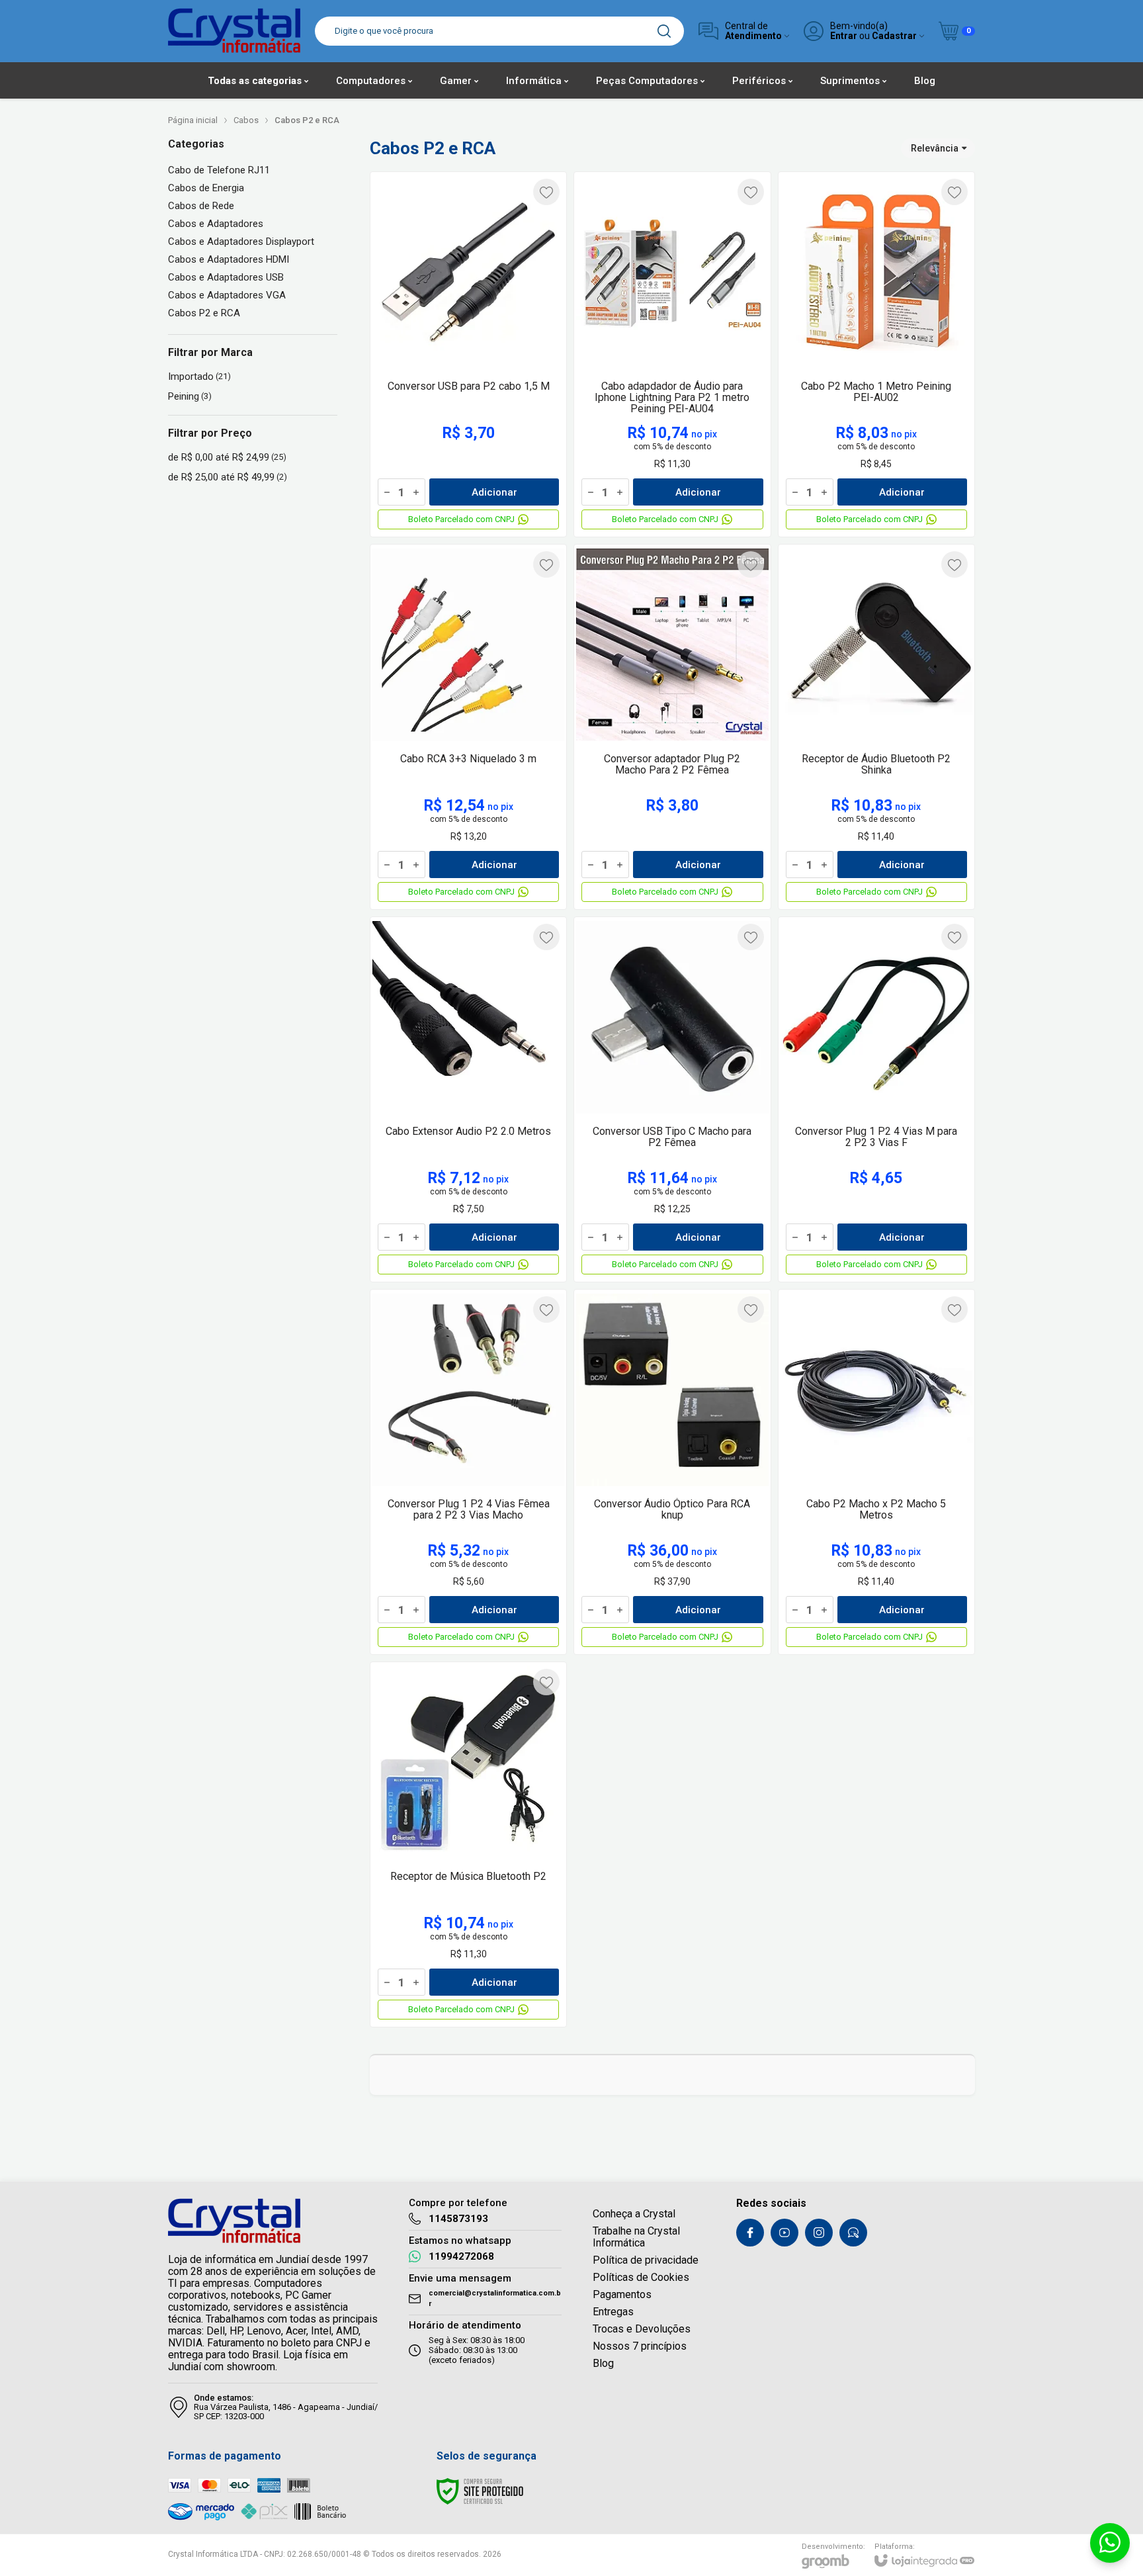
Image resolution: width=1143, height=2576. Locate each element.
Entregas (613, 2312)
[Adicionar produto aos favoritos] (546, 192)
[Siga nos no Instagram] (819, 2233)
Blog (603, 2363)
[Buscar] (664, 31)
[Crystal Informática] (234, 31)
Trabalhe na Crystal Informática (636, 2237)
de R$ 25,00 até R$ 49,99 (228, 477)
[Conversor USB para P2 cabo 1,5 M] (468, 354)
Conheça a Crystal (634, 2214)
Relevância (935, 148)
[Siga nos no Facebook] (750, 2233)
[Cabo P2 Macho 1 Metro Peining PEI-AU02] (876, 354)
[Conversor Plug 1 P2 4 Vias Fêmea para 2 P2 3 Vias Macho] (468, 1472)
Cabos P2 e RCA (204, 313)
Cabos (246, 120)
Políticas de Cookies (641, 2277)
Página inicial (193, 120)
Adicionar (494, 492)
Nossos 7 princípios (640, 2346)
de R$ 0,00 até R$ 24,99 (227, 457)
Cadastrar (894, 36)
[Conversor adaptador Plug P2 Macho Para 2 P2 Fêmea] (672, 727)
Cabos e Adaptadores (216, 224)
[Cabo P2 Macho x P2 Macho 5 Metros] (876, 1472)
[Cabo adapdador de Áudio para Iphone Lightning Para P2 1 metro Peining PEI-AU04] (672, 354)
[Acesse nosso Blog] (853, 2233)
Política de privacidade (646, 2260)
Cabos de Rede (201, 206)
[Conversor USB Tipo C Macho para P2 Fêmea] (672, 1099)
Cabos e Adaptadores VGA (227, 295)
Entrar (844, 36)
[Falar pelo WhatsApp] (1110, 2543)
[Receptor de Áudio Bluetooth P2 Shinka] (876, 727)
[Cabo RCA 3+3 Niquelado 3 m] (468, 727)
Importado (199, 377)
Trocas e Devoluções (642, 2329)
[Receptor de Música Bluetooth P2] (468, 1844)
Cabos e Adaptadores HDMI (229, 260)
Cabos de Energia (206, 188)
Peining (190, 396)
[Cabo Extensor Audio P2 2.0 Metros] (468, 1099)
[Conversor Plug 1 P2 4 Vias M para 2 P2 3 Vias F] (876, 1099)
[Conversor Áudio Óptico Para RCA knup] (672, 1472)
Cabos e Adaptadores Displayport (241, 242)
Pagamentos (622, 2294)
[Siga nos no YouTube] (784, 2233)
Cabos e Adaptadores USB (226, 278)
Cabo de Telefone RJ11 (219, 170)
